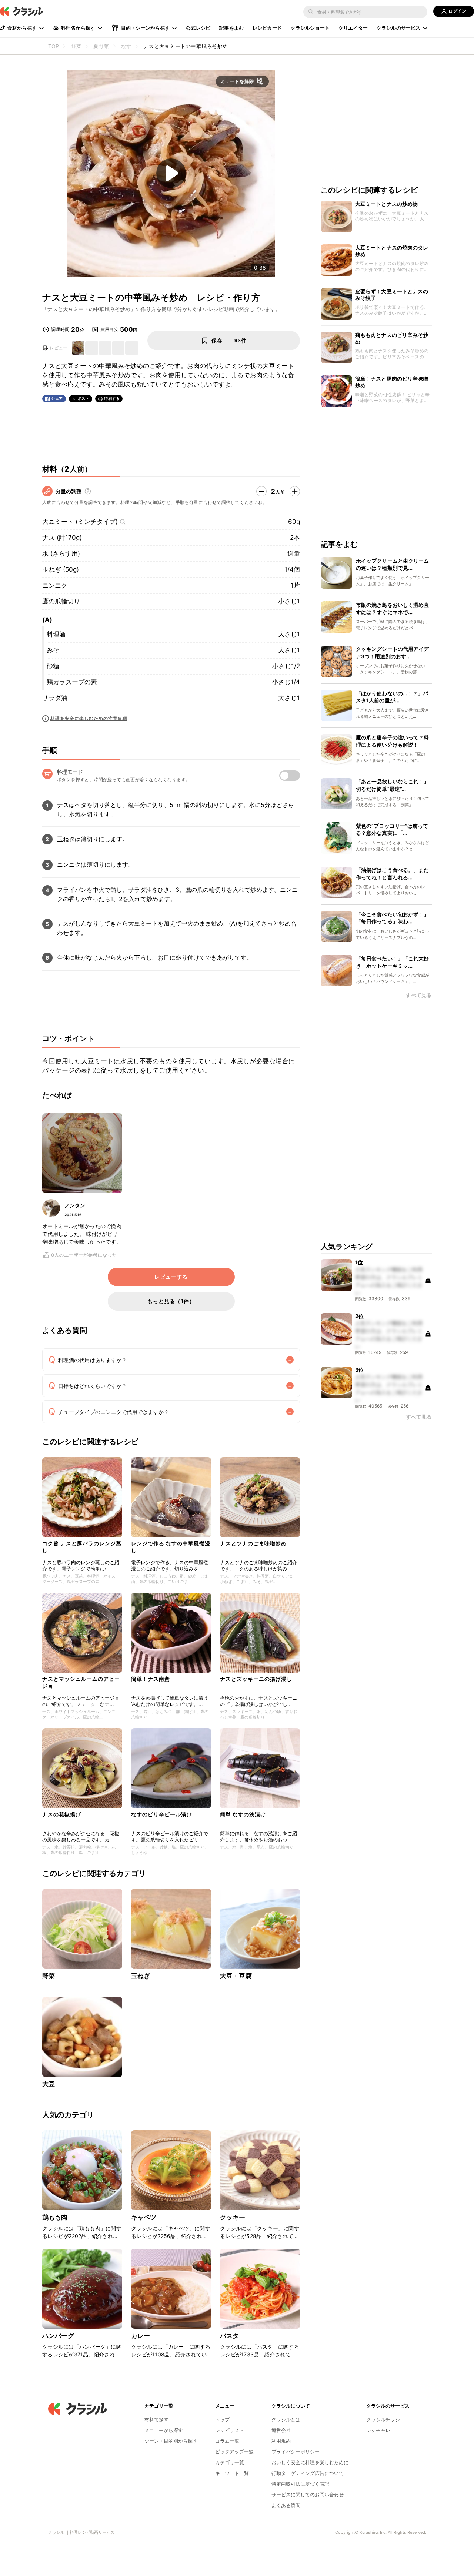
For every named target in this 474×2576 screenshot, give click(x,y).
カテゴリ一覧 (230, 2462)
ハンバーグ (58, 2336)
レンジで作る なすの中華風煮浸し (171, 1547)
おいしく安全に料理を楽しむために (310, 2462)
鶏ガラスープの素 (72, 682)
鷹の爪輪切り (61, 601)
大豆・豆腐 (236, 1976)
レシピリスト (230, 2430)
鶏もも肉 (55, 2217)
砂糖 (53, 666)
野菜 (49, 1976)
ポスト (84, 399)
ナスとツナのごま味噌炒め (253, 1543)
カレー (141, 2336)
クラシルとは (286, 2419)
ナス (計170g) (62, 538)
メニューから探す (164, 2430)
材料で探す (156, 2419)
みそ (53, 650)
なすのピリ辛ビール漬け (162, 1814)
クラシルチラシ (383, 2419)
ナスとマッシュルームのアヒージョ (81, 1682)
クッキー (233, 2217)
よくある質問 (286, 2505)
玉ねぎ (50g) (61, 569)
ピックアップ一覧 (234, 2452)
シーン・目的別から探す (171, 2441)
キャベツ (144, 2217)
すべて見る (419, 996)
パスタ (229, 2336)
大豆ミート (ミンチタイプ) (80, 522)
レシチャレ (378, 2430)
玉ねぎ (141, 1976)
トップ (222, 2419)
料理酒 (56, 634)
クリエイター (353, 28)
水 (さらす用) (61, 553)
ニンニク (55, 585)
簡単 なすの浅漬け (243, 1814)
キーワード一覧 (232, 2473)
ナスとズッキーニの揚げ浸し (256, 1679)
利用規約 (281, 2441)
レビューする (171, 1277)
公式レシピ (198, 28)
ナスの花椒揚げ (62, 1814)
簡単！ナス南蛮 (151, 1679)
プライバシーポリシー (296, 2452)
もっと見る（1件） (171, 1301)
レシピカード (267, 28)
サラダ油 (55, 698)
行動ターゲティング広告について (308, 2473)
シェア (57, 399)
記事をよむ (231, 28)
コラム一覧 (227, 2441)
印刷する (112, 398)
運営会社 (281, 2430)
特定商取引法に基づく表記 (300, 2484)
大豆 (49, 2084)
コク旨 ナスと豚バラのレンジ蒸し (82, 1547)
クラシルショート (310, 28)
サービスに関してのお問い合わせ (308, 2495)
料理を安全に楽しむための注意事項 (89, 718)
